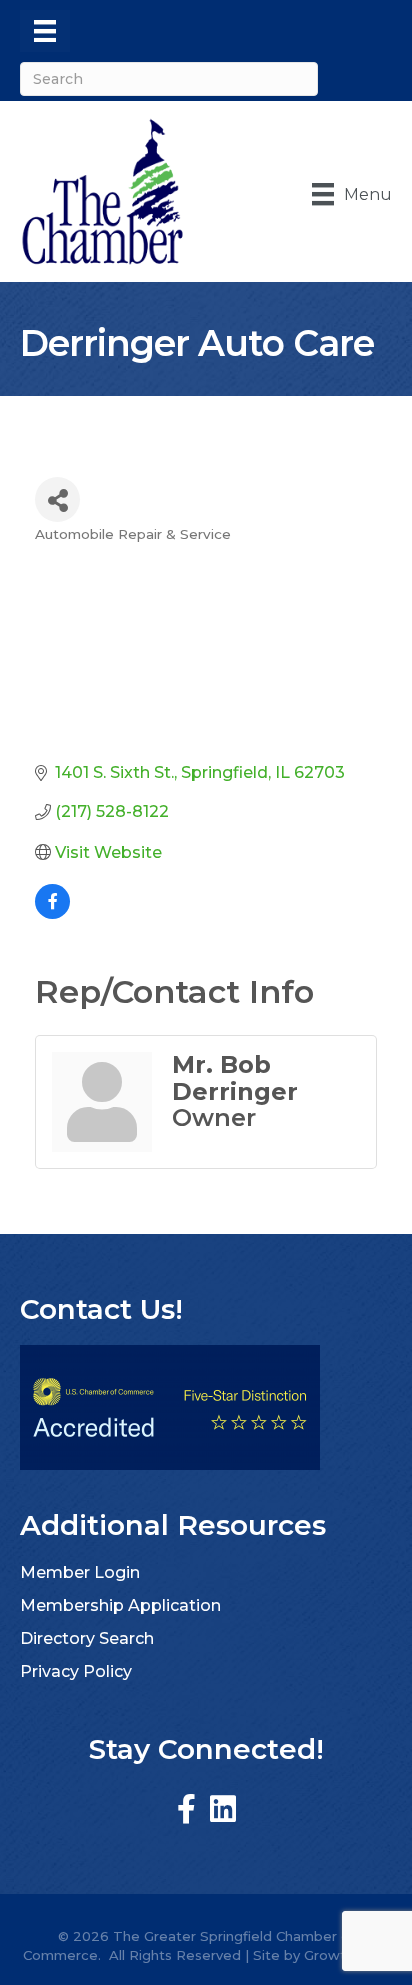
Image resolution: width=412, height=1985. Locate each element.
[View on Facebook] (52, 913)
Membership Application (120, 1605)
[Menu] (45, 31)
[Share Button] (57, 499)
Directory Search (87, 1638)
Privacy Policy (76, 1671)
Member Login (80, 1572)
